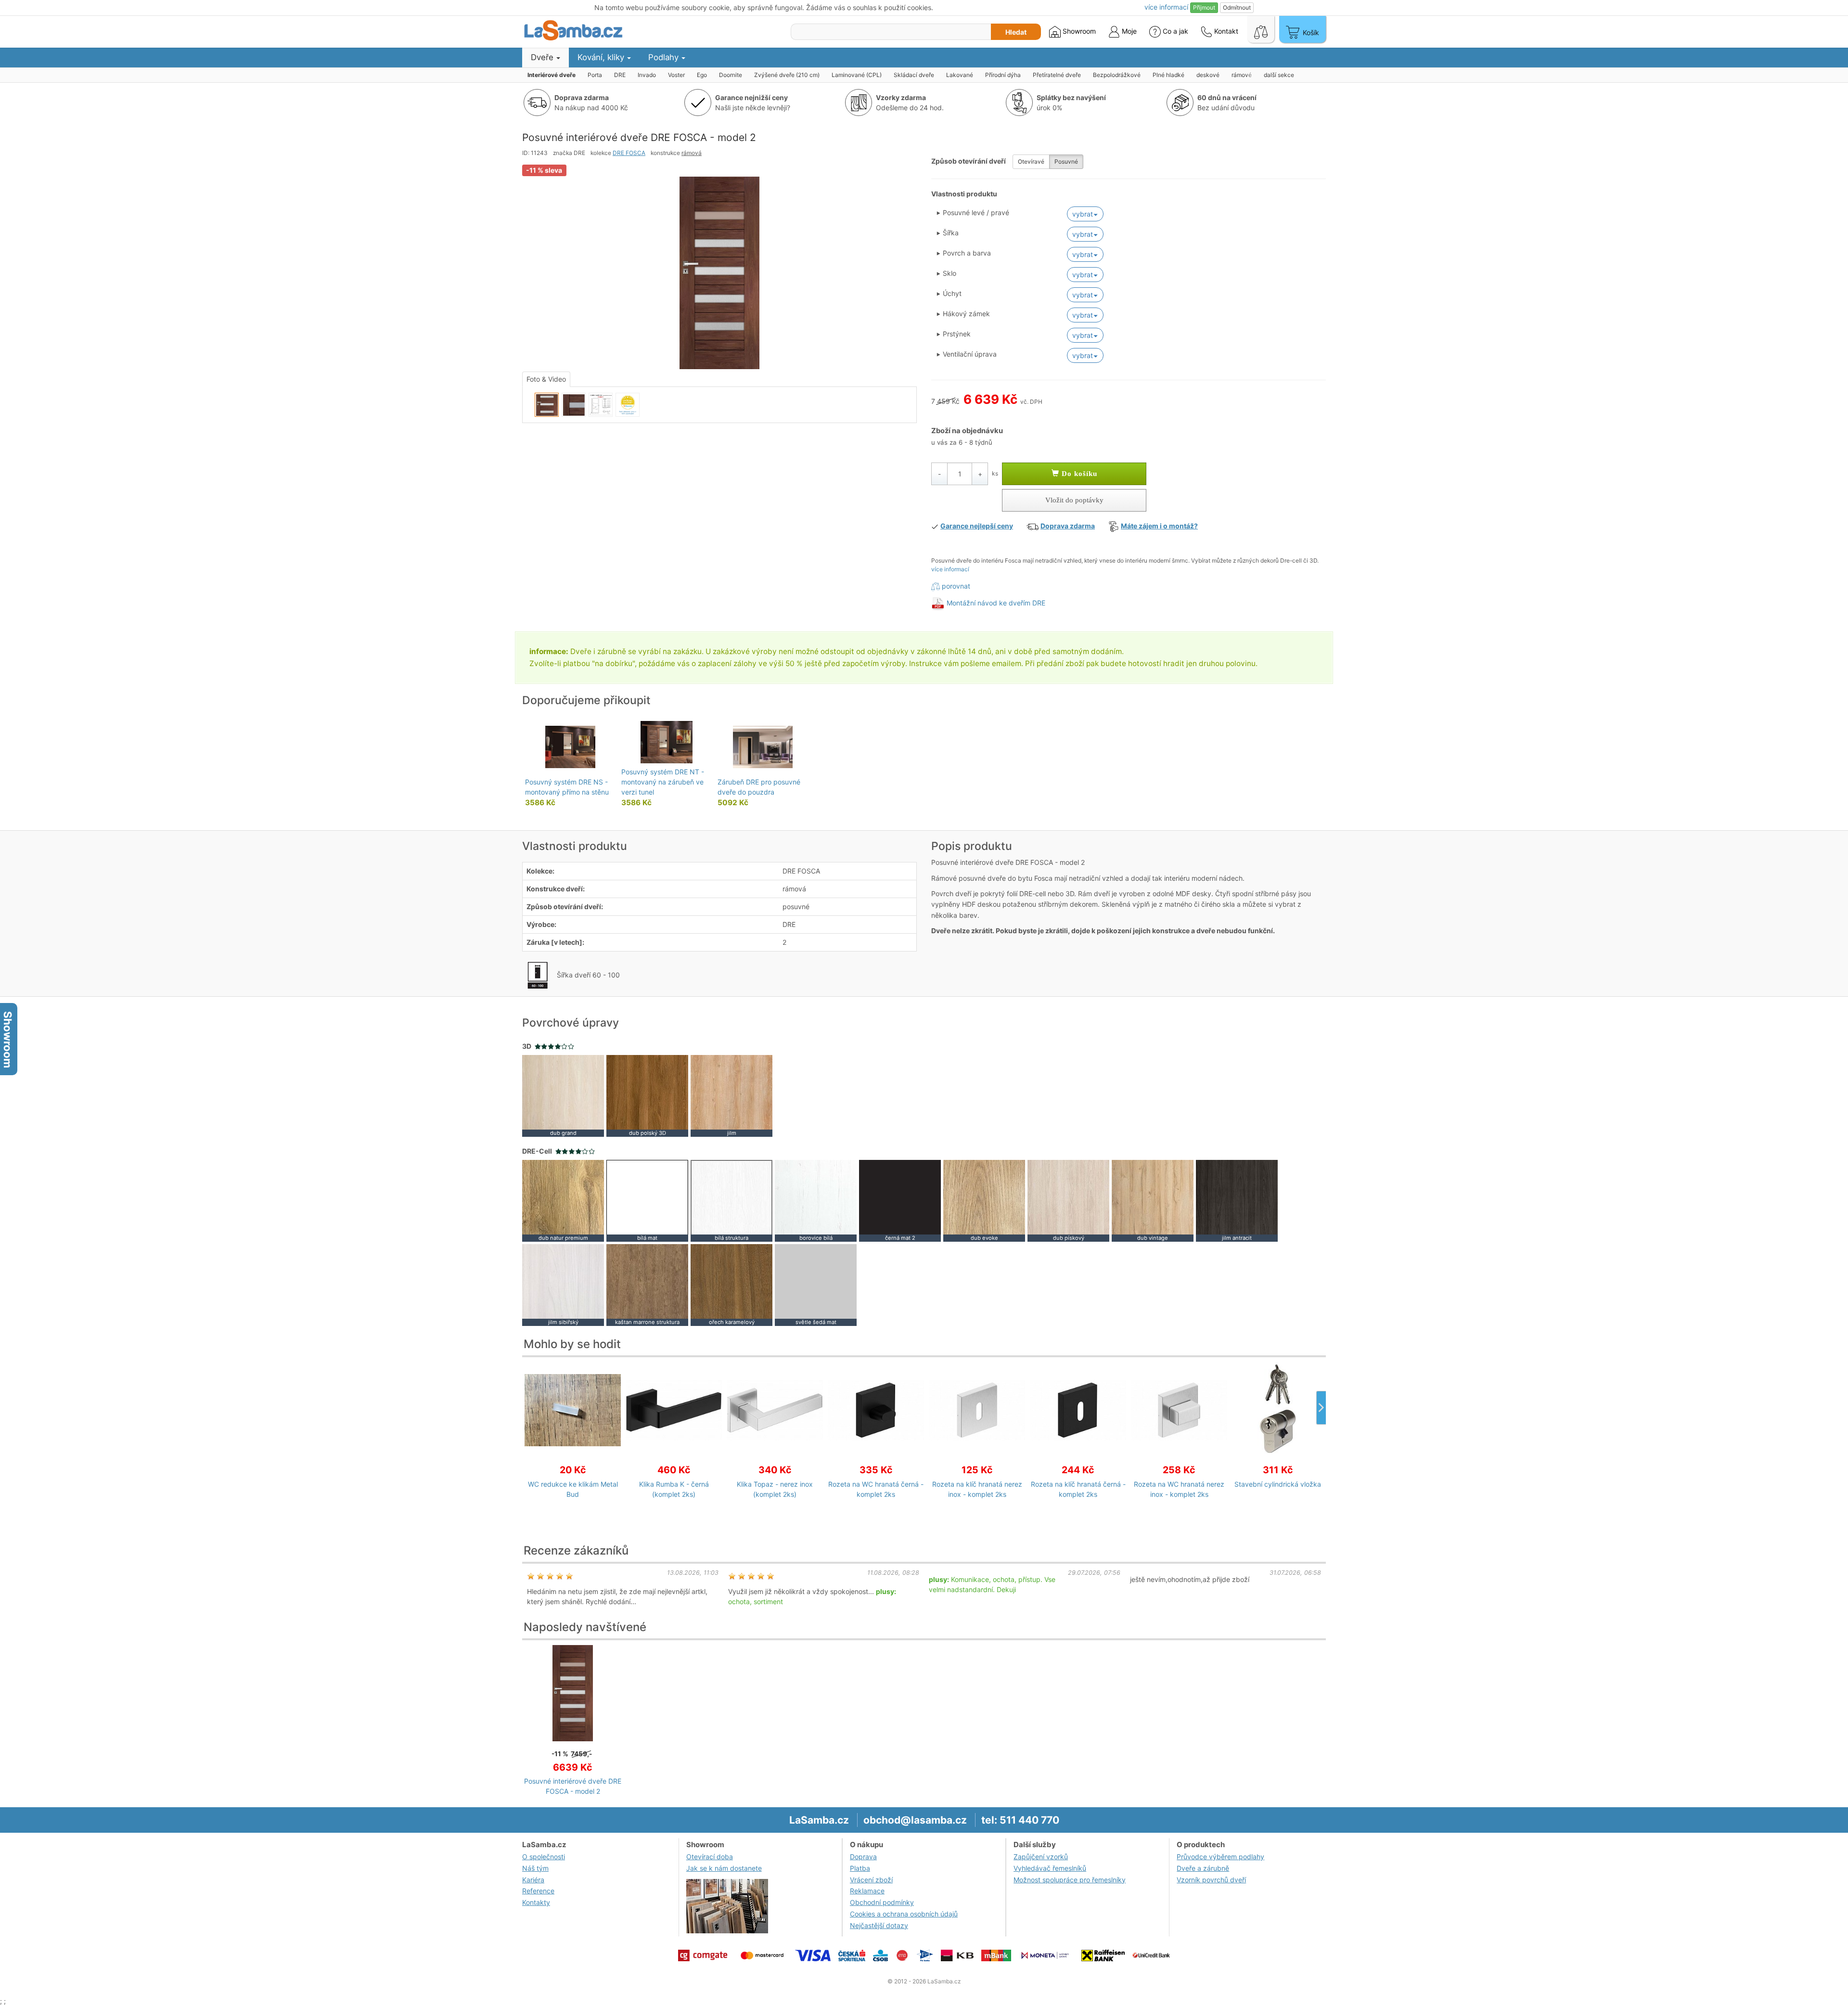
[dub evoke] (984, 1200)
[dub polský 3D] (647, 1095)
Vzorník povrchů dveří (1211, 1880)
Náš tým (535, 1868)
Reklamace (867, 1891)
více (1166, 7)
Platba (860, 1868)
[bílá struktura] (731, 1200)
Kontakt (1225, 31)
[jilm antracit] (1237, 1200)
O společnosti (544, 1857)
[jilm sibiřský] (563, 1284)
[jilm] (731, 1095)
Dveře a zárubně (1203, 1868)
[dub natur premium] (563, 1200)
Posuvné (1066, 161)
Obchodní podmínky (882, 1902)
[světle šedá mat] (816, 1284)
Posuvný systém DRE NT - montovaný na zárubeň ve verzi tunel (663, 782)
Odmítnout (1237, 7)
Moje (1128, 31)
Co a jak (1175, 31)
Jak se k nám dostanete (724, 1868)
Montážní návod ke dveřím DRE (996, 603)
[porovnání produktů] (1261, 29)
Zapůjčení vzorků (1041, 1857)
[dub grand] (563, 1095)
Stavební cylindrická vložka (1278, 1484)
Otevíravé (1031, 161)
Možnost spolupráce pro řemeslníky (1070, 1880)
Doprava (863, 1857)
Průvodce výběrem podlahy (1220, 1857)
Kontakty (536, 1902)
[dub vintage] (1153, 1200)
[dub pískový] (1068, 1200)
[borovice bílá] (816, 1200)
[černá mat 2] (900, 1200)
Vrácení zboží (871, 1880)
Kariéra (533, 1880)
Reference (538, 1891)
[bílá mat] (647, 1200)
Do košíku (1078, 474)
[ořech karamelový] (731, 1284)
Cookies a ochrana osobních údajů (904, 1914)
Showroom (1078, 31)
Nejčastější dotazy (879, 1925)
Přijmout (1204, 7)
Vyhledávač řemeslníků (1050, 1868)
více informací (950, 569)
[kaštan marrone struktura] (647, 1284)
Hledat (1016, 32)
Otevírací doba (710, 1857)
